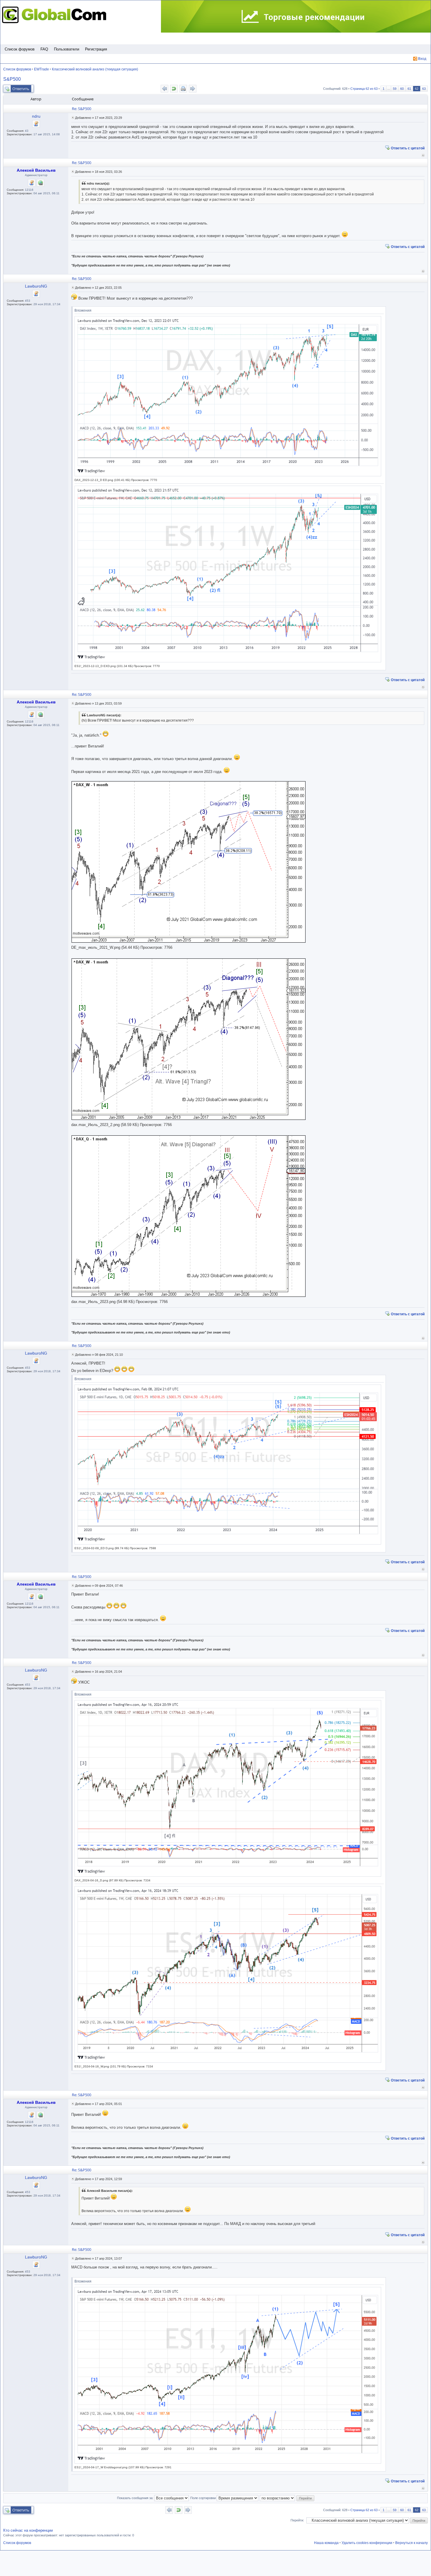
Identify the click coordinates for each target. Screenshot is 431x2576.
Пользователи (67, 49)
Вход (422, 59)
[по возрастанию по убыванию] (278, 2498)
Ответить (21, 89)
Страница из (364, 89)
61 (409, 89)
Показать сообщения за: (136, 2498)
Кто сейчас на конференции (28, 2530)
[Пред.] (164, 89)
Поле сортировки (203, 2498)
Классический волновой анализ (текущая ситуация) (95, 69)
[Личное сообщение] (36, 124)
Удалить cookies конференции (367, 2543)
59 (395, 89)
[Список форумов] (56, 15)
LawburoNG (36, 286)
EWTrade (41, 69)
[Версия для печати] (183, 89)
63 (424, 89)
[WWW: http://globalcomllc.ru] (40, 183)
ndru (36, 116)
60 (402, 89)
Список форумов (20, 49)
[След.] (193, 89)
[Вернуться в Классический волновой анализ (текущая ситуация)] (174, 89)
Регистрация (96, 49)
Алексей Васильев (36, 170)
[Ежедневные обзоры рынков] (296, 17)
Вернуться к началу (423, 155)
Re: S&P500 (82, 109)
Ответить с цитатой (408, 148)
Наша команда (326, 2543)
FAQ (44, 49)
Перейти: (297, 2520)
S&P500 (12, 79)
